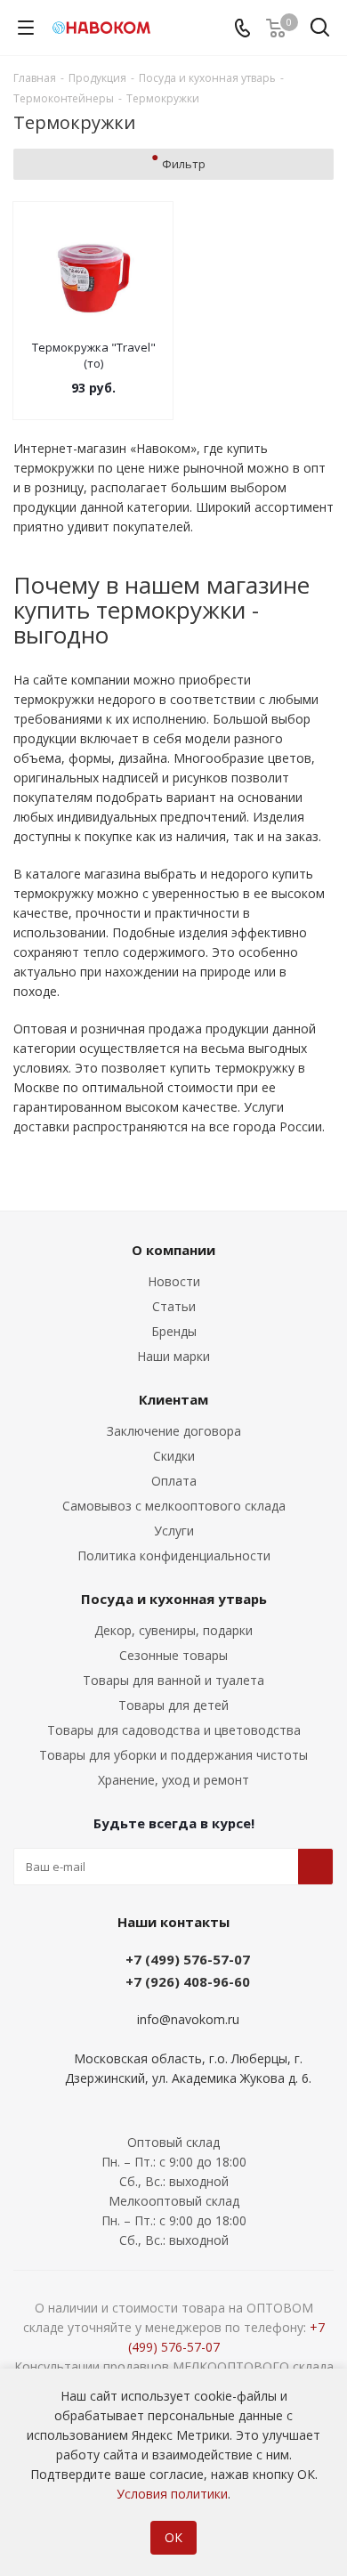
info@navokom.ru (188, 2019)
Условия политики (172, 2494)
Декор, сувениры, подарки (173, 1630)
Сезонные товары (173, 1655)
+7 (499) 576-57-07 (188, 1959)
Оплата (174, 1481)
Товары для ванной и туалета (173, 1680)
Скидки (174, 1456)
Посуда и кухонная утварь (174, 1599)
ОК (173, 2537)
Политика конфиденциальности (174, 1555)
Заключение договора (174, 1431)
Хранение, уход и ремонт (173, 1780)
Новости (174, 1281)
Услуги (174, 1531)
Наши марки (173, 1356)
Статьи (174, 1306)
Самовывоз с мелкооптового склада (174, 1506)
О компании (173, 1250)
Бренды (174, 1331)
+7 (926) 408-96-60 (188, 1981)
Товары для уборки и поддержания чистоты (173, 1755)
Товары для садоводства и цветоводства (174, 1730)
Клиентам (173, 1399)
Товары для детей (173, 1705)
